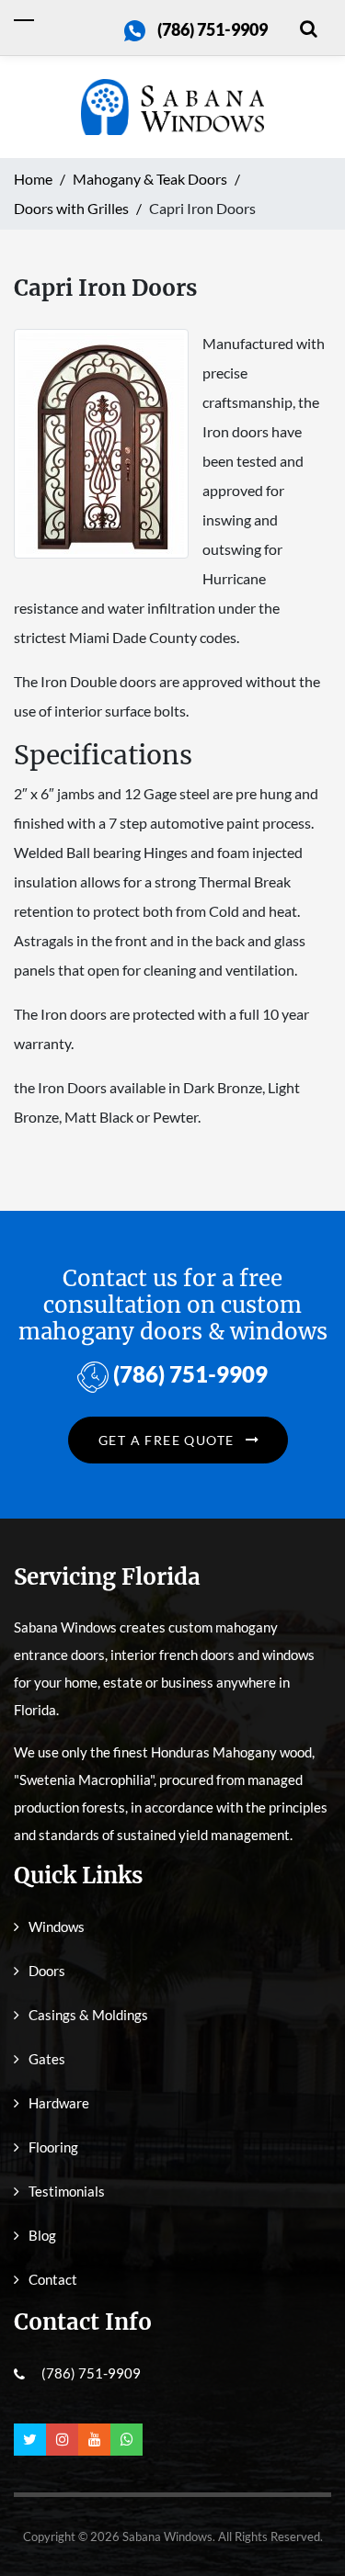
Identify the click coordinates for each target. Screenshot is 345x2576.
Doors (47, 1971)
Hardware (59, 2103)
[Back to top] (304, 2521)
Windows (57, 1926)
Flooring (53, 2147)
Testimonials (67, 2191)
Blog (42, 2235)
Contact (53, 2279)
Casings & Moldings (88, 2015)
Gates (47, 2059)
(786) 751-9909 (213, 29)
